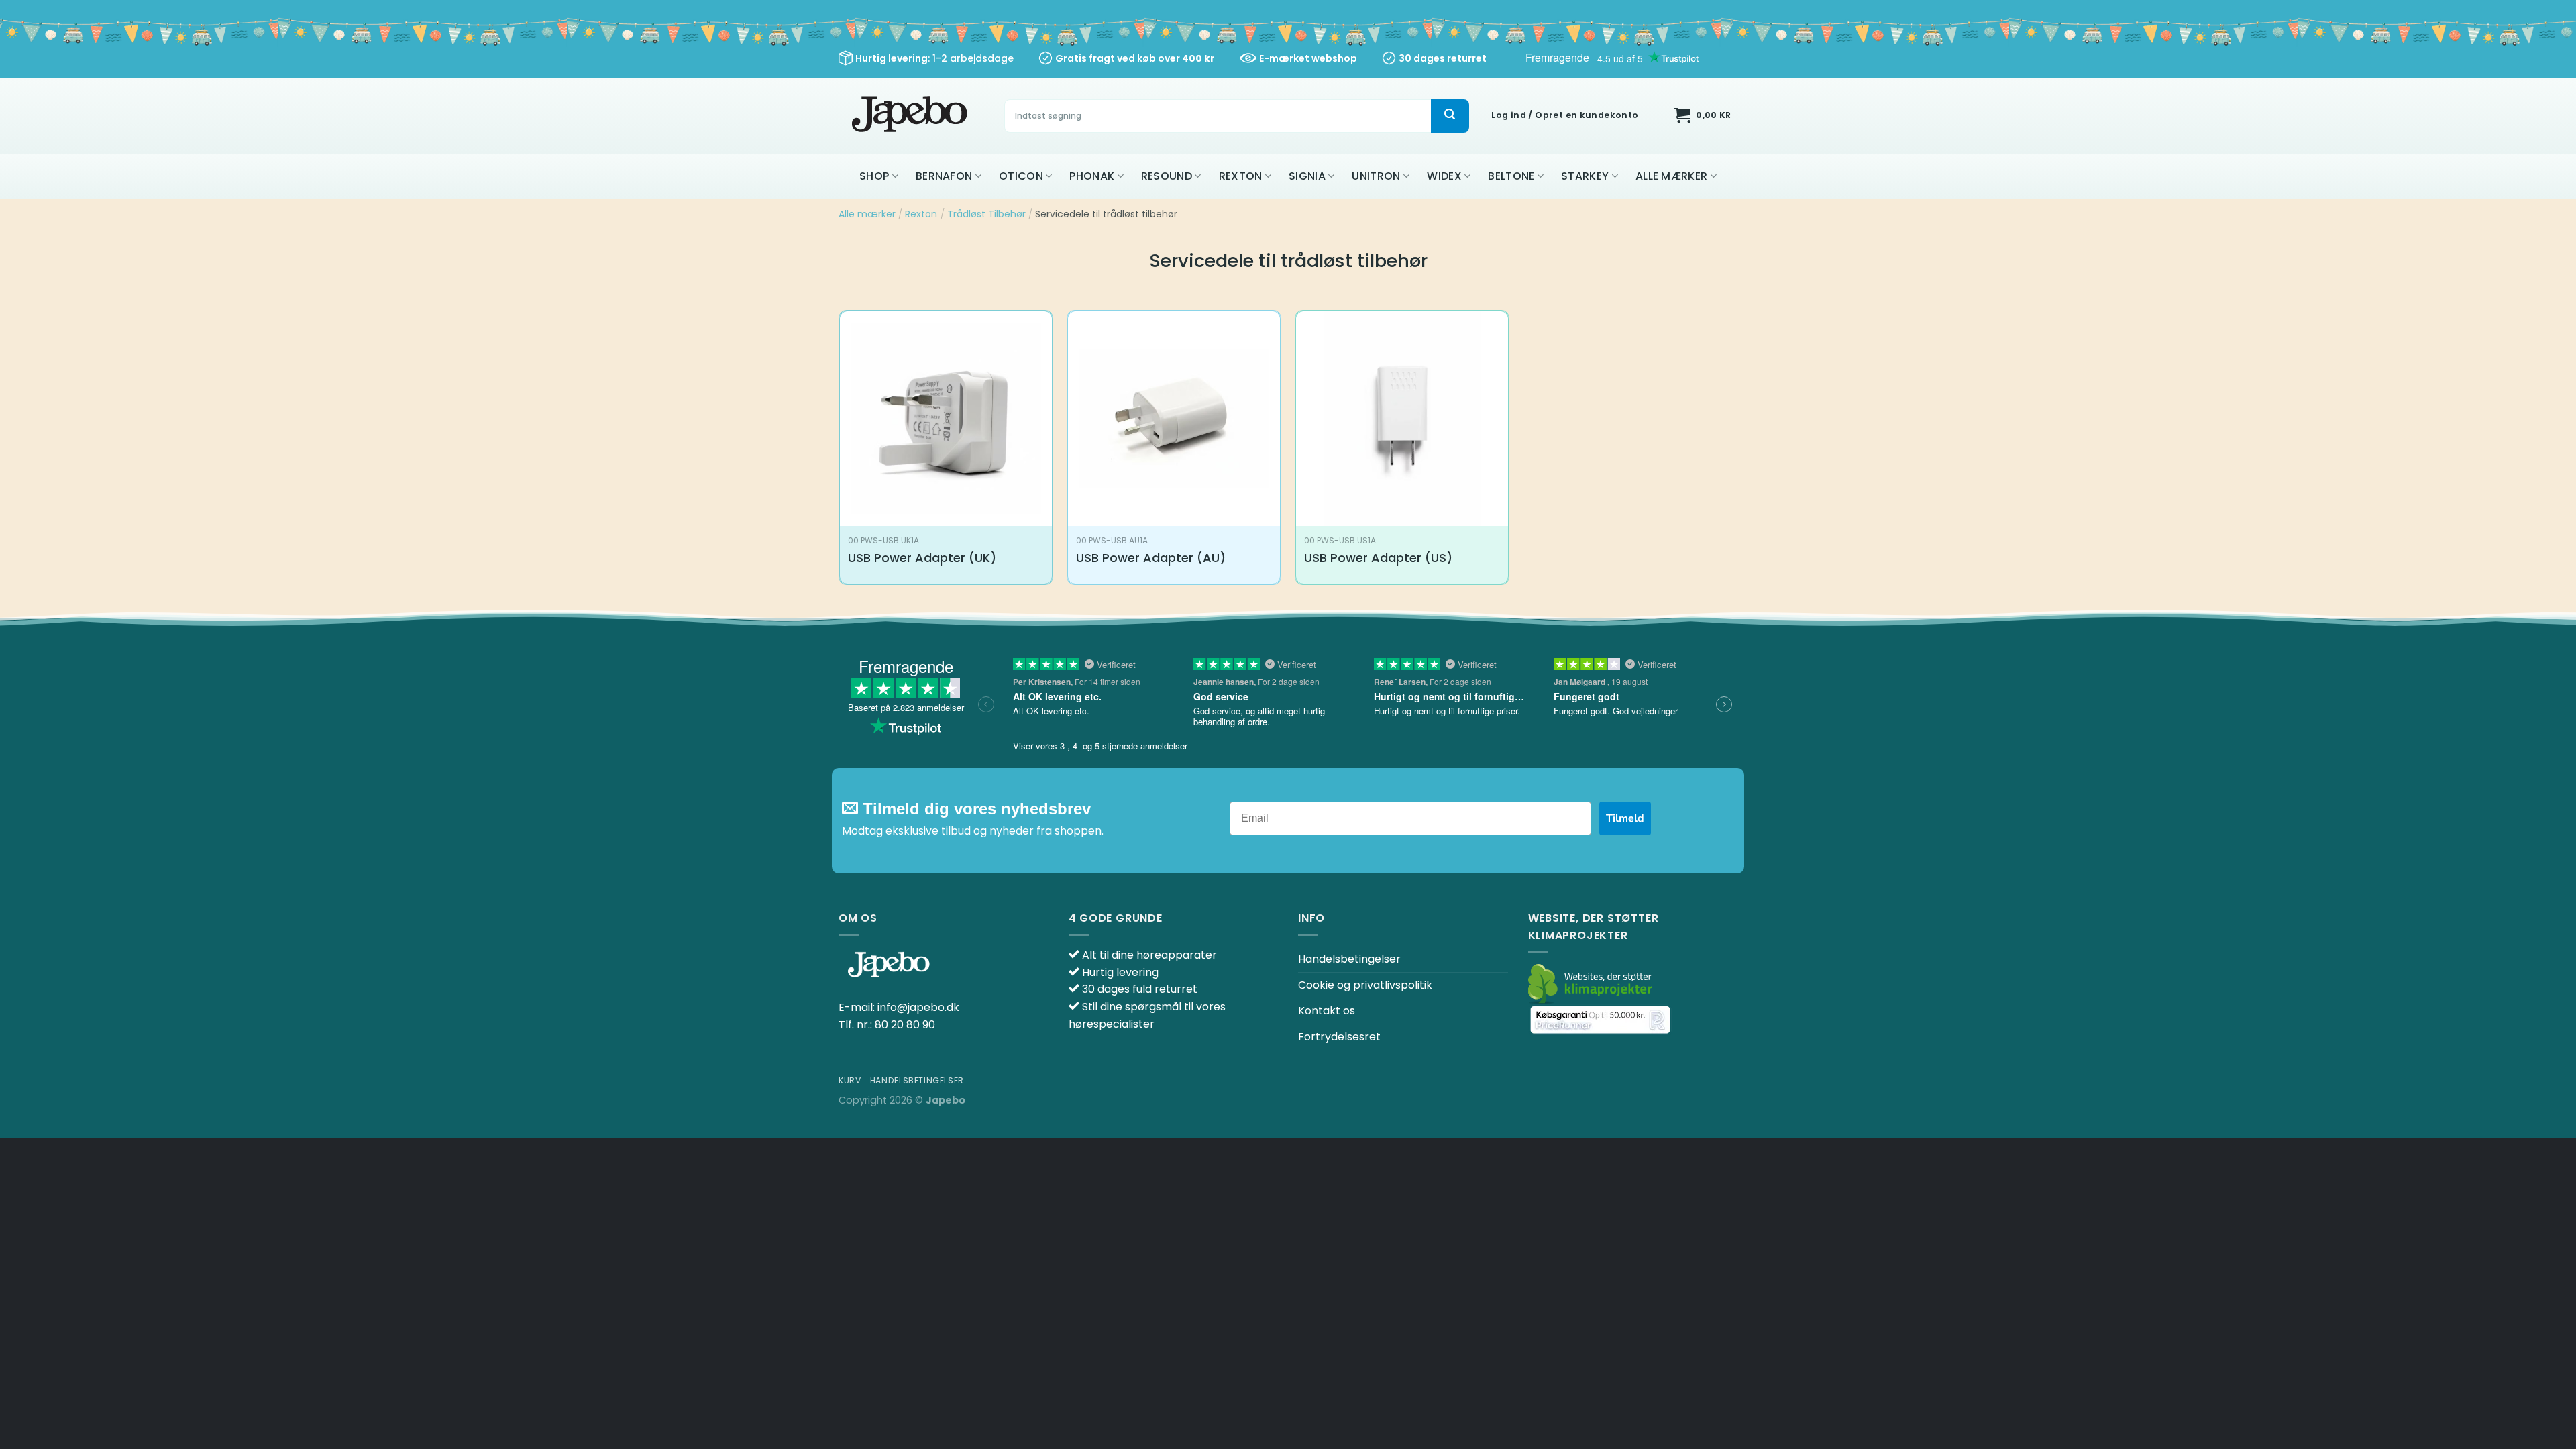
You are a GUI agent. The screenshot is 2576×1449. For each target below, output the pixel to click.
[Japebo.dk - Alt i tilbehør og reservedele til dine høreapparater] (911, 116)
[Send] (1450, 116)
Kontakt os (1327, 1011)
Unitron (1376, 176)
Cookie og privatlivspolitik (1365, 985)
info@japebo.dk (918, 1007)
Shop (874, 176)
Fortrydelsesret (1339, 1037)
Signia (1307, 176)
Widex (1444, 176)
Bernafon (944, 176)
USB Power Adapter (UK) (922, 558)
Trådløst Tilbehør (986, 214)
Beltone (1511, 176)
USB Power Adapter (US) (1378, 558)
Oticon (1021, 176)
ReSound (1167, 176)
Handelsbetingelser (1349, 959)
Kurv (850, 1080)
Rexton (1241, 176)
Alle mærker (1672, 176)
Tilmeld (1625, 818)
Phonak (1092, 176)
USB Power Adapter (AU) (1151, 558)
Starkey (1585, 176)
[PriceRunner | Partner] (1600, 1019)
